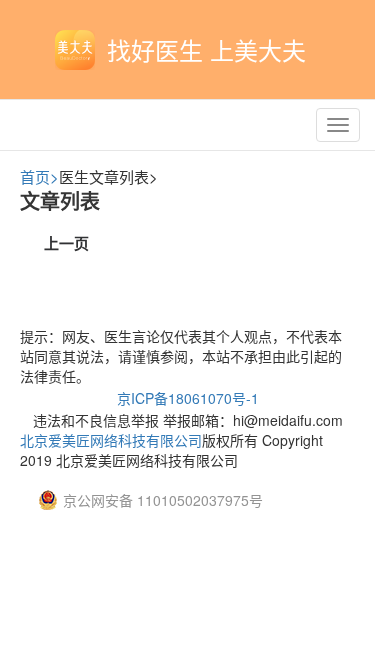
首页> (39, 176)
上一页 (66, 243)
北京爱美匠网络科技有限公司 (111, 440)
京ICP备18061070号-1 (188, 398)
